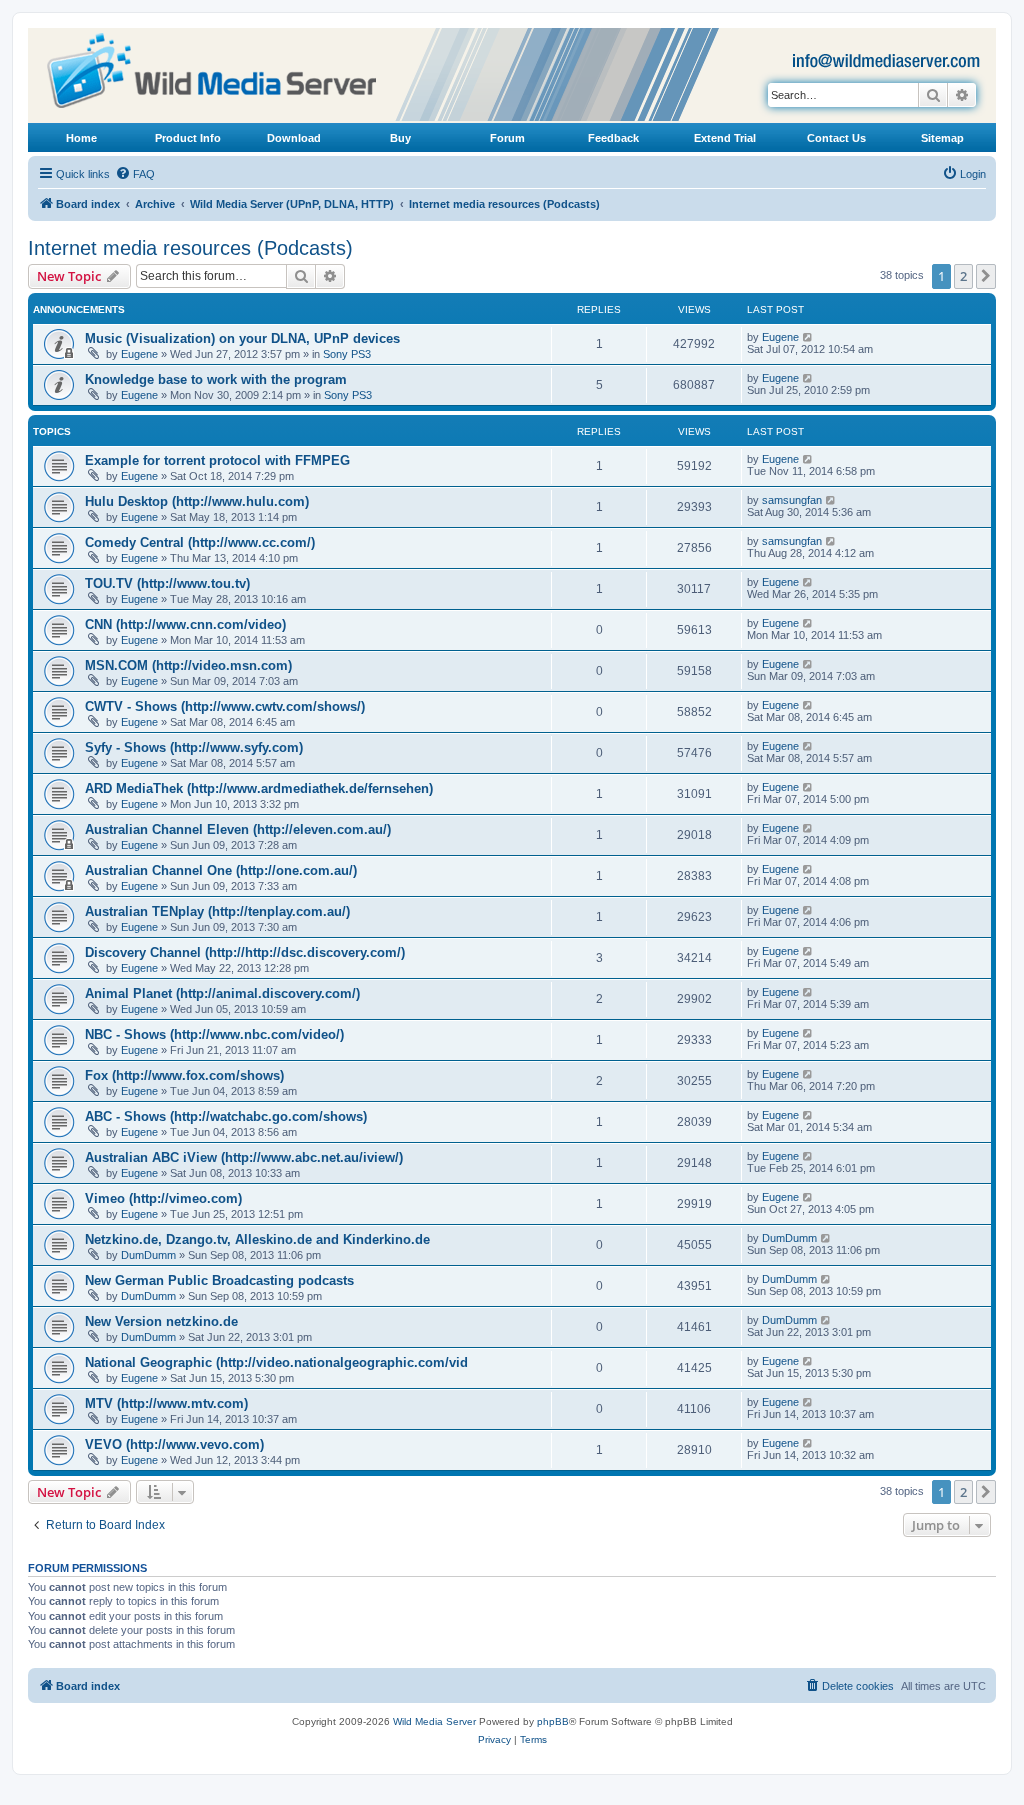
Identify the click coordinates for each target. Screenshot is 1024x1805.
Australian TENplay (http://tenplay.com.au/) (217, 911)
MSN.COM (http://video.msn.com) (188, 665)
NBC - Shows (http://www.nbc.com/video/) (214, 1034)
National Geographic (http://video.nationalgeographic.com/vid (276, 1362)
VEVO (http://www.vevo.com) (174, 1444)
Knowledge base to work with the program (216, 379)
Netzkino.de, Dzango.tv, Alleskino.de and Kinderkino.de (257, 1239)
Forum (507, 138)
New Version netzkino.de (161, 1321)
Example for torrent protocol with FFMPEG (217, 460)
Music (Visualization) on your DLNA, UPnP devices (242, 338)
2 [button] (963, 276)
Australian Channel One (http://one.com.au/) (221, 870)
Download (294, 138)
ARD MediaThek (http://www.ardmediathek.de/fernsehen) (259, 788)
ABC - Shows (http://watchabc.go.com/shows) (226, 1116)
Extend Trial (725, 138)
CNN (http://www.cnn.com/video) (185, 624)
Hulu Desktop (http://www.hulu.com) (197, 501)
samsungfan (792, 500)
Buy (400, 138)
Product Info (188, 138)
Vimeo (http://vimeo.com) (163, 1198)
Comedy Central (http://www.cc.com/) (200, 542)
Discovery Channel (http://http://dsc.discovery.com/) (245, 952)
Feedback (613, 138)
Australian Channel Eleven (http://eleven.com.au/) (238, 829)
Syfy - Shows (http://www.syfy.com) (194, 747)
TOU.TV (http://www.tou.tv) (167, 583)
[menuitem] (135, 174)
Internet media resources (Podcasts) (190, 248)
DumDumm (148, 1255)
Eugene (139, 354)
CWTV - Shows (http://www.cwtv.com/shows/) (225, 706)
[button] (986, 276)
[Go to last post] (808, 337)
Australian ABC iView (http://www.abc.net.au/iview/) (244, 1157)
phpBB (553, 1721)
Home (81, 138)
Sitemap (942, 138)
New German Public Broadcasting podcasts (219, 1280)
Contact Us (836, 138)
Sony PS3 (347, 354)
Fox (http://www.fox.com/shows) (184, 1075)
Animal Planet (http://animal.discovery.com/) (222, 993)
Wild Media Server (434, 1721)
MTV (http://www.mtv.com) (166, 1403)
